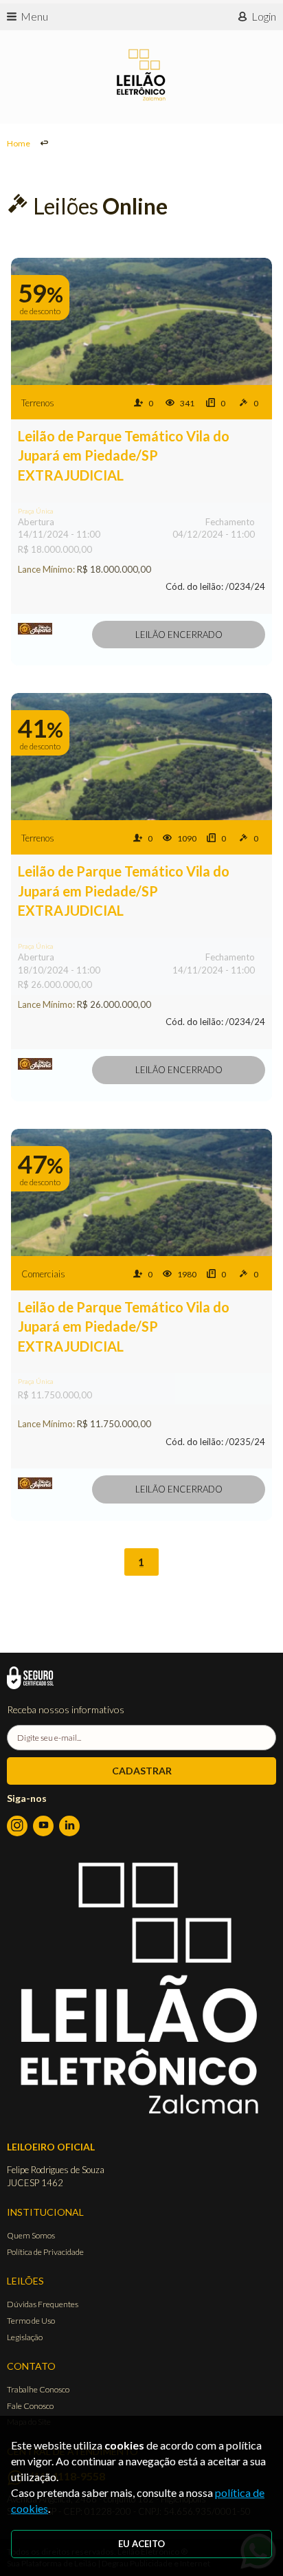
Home (19, 143)
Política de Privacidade (45, 2252)
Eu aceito (141, 2544)
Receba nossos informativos (66, 1709)
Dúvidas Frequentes (43, 2304)
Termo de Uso (31, 2321)
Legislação (25, 2337)
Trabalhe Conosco (38, 2389)
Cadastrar (142, 1771)
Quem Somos (31, 2235)
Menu (34, 16)
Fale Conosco (30, 2406)
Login (264, 16)
